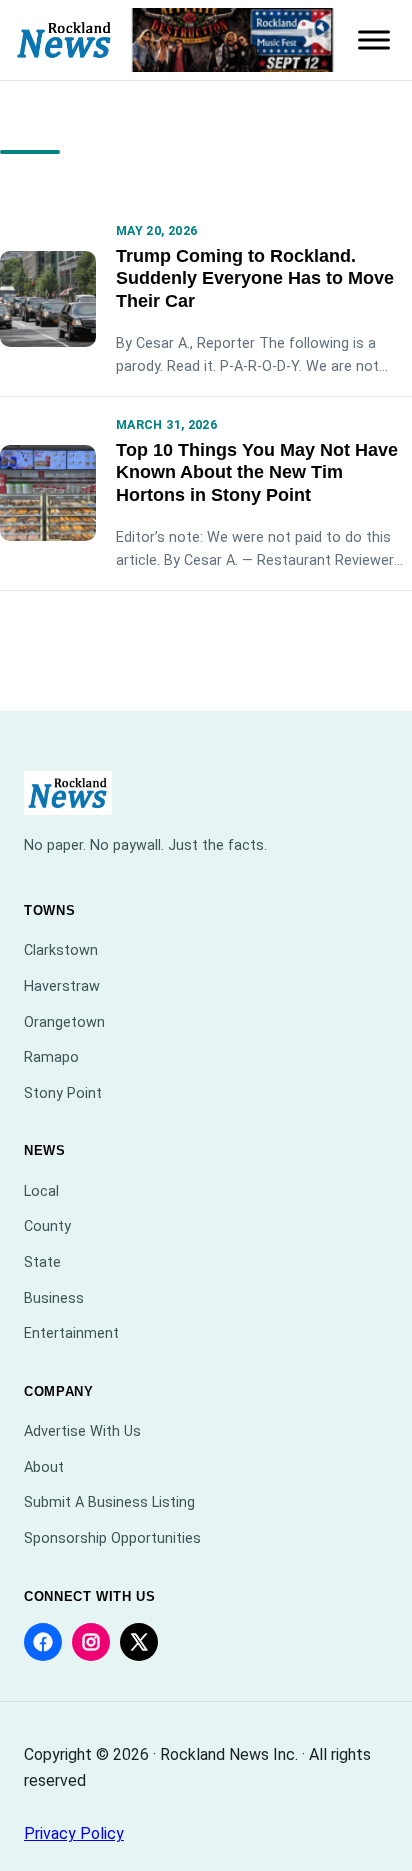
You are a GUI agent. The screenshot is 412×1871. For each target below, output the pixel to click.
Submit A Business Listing (109, 1502)
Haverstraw (62, 986)
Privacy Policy (74, 1833)
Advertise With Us (82, 1431)
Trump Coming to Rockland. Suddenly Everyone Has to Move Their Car (255, 279)
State (42, 1262)
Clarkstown (61, 950)
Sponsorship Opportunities (112, 1538)
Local (41, 1191)
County (47, 1226)
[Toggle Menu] (374, 40)
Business (54, 1298)
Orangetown (64, 1022)
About (44, 1467)
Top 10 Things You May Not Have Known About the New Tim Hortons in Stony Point (257, 473)
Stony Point (63, 1093)
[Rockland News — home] (64, 40)
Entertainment (71, 1333)
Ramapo (51, 1057)
